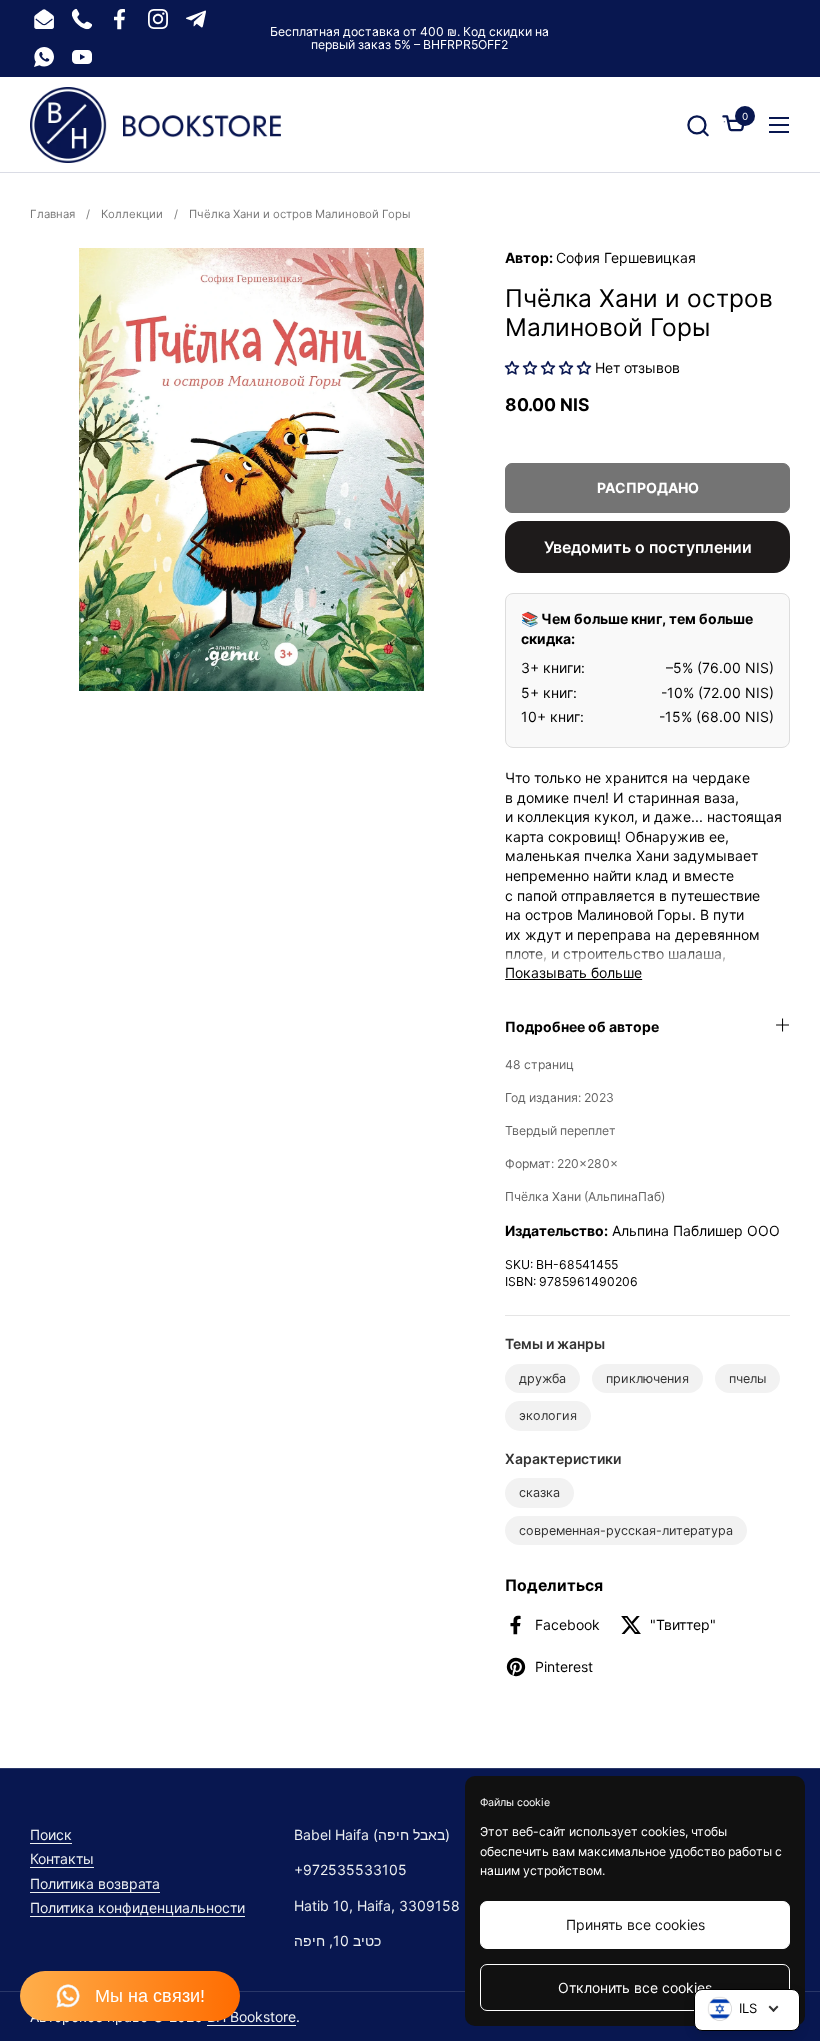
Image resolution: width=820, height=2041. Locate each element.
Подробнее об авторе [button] (582, 1026)
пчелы (747, 1378)
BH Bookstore (251, 2016)
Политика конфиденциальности (137, 1907)
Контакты (62, 1858)
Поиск (51, 1834)
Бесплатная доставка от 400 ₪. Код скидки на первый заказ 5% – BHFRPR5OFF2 (409, 38)
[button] (697, 125)
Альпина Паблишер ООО (696, 1230)
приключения (647, 1378)
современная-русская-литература (626, 1530)
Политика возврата (95, 1883)
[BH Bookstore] (155, 125)
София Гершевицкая (626, 257)
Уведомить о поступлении (648, 547)
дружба (542, 1378)
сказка (539, 1492)
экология (548, 1415)
